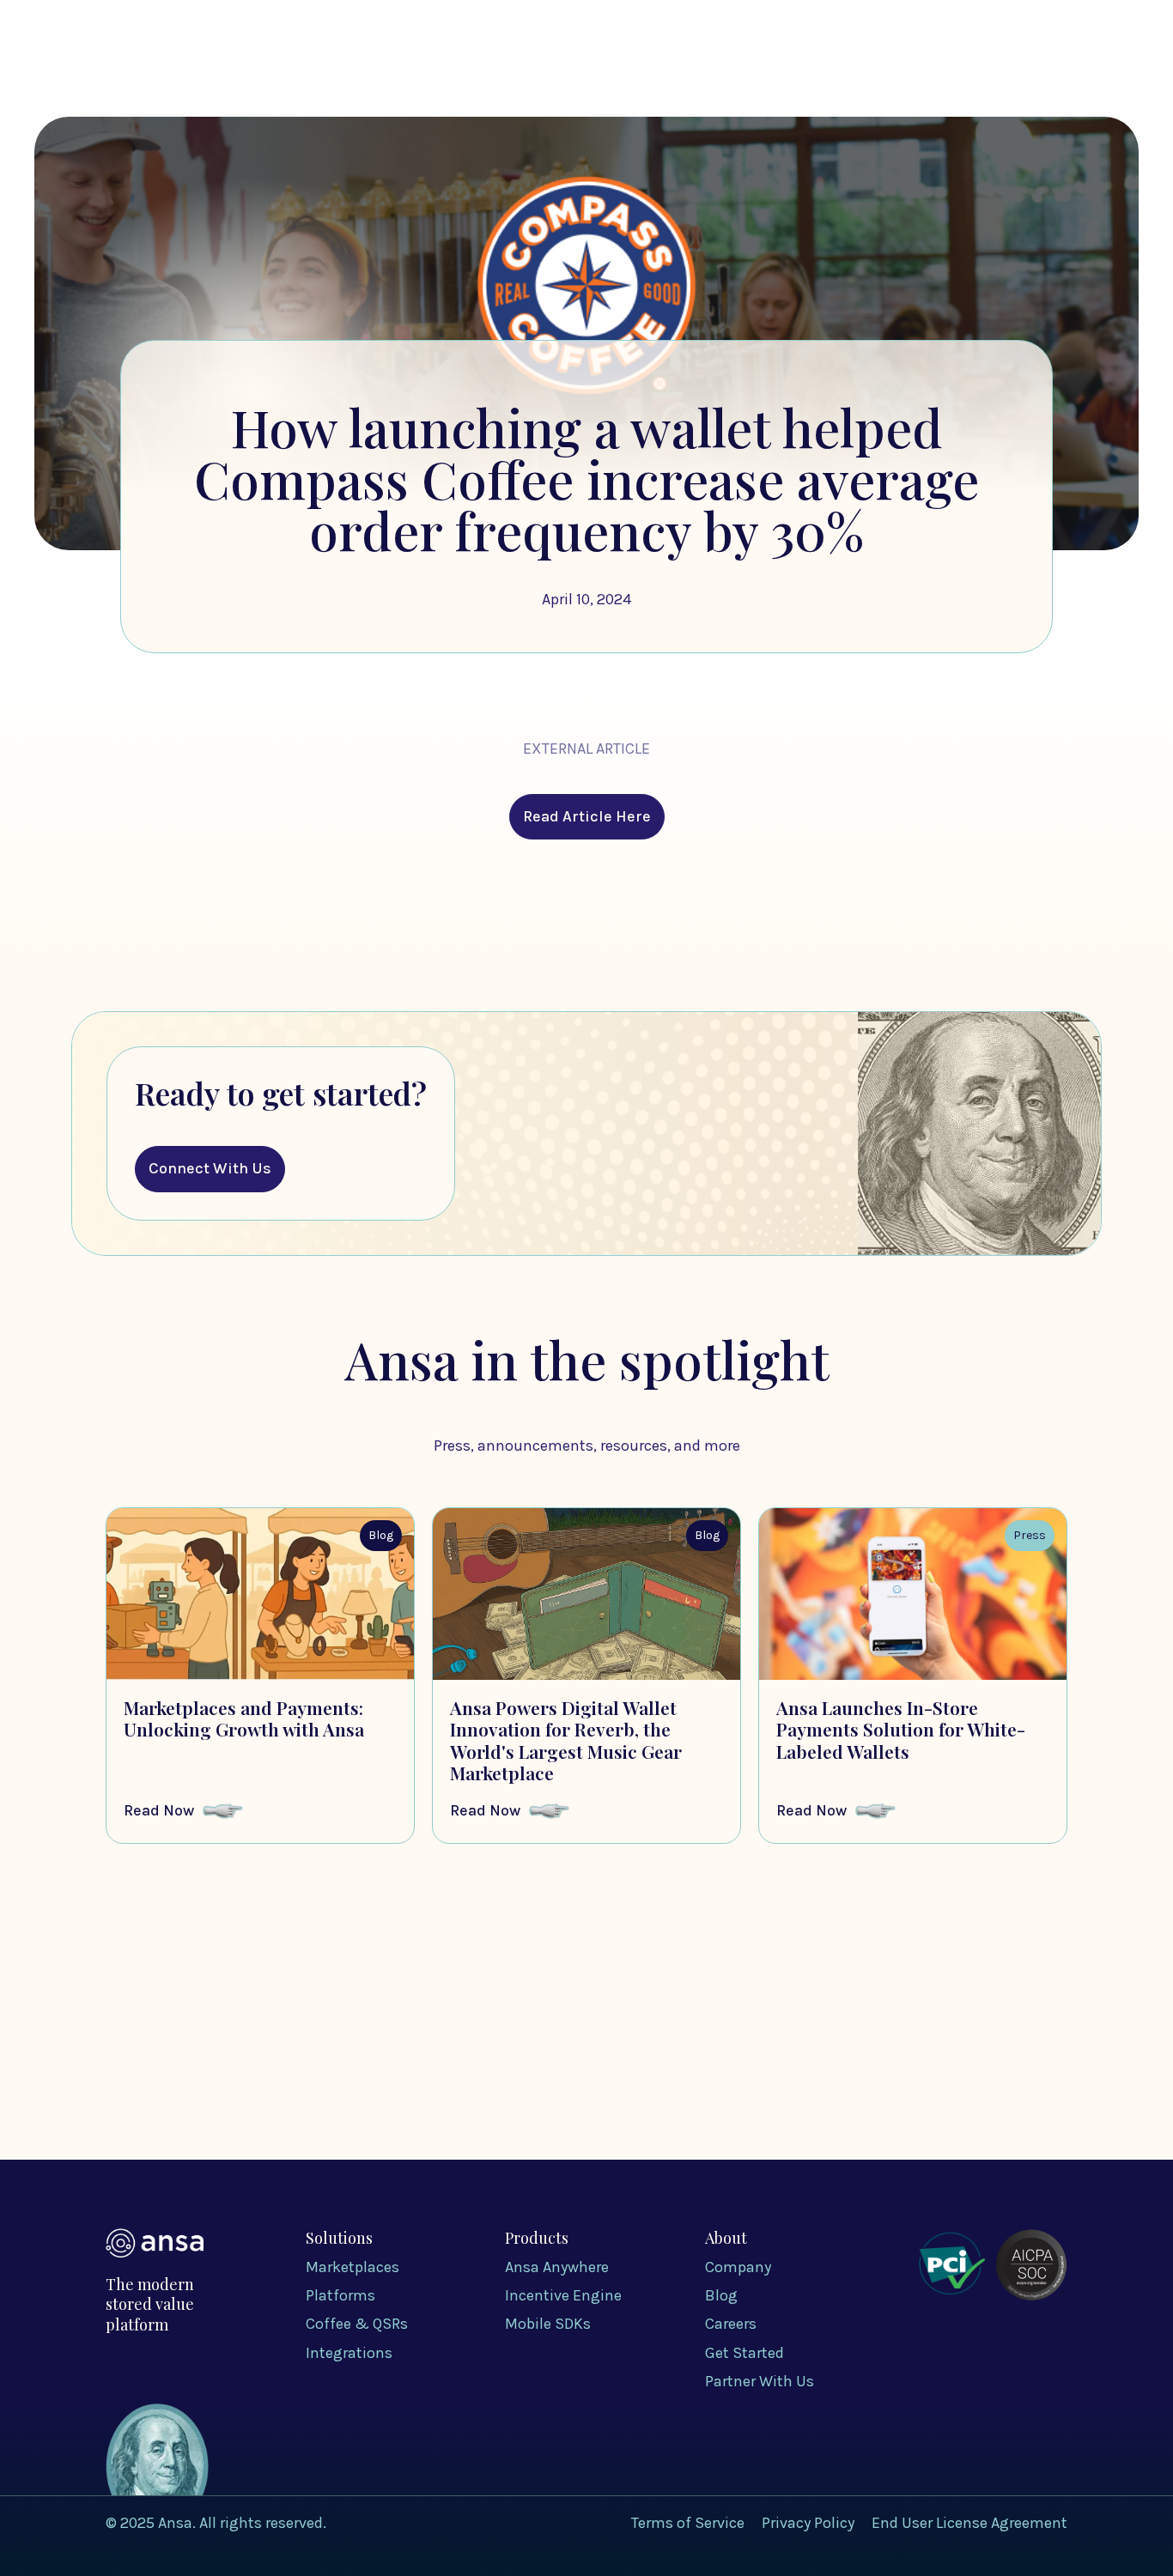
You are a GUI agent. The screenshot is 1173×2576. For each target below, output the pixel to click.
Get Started (1003, 70)
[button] (595, 72)
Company (825, 71)
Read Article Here (587, 816)
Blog (910, 71)
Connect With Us (210, 1168)
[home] (155, 70)
